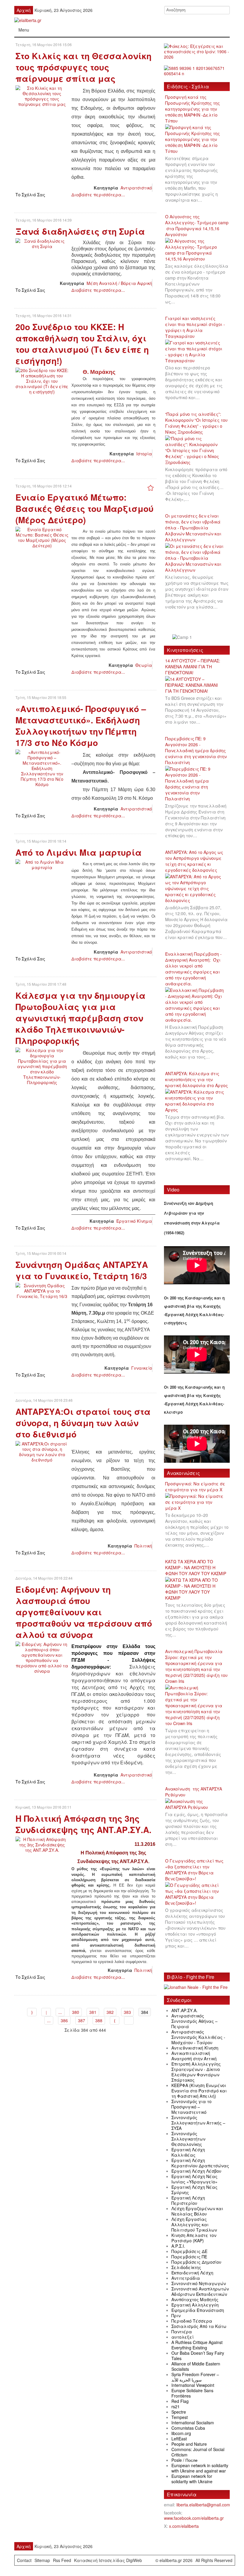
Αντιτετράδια (186, 2278)
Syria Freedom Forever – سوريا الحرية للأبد (195, 2377)
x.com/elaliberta (184, 2526)
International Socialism (193, 2423)
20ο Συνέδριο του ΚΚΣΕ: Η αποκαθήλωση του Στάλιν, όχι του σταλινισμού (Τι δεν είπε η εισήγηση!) (82, 344)
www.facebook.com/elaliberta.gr (194, 2518)
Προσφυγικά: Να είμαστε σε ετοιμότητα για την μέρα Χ (195, 1487)
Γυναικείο (142, 1368)
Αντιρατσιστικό (136, 188)
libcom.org (181, 2433)
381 (93, 2012)
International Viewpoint (193, 2385)
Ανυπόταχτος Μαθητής (195, 2299)
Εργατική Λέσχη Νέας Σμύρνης (194, 2190)
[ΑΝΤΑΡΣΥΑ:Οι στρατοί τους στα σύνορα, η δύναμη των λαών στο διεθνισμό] (42, 1451)
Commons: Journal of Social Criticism (198, 2452)
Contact (24, 2560)
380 (76, 2012)
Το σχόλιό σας (30, 195)
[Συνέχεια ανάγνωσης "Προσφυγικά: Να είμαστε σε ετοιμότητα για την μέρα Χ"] (197, 1502)
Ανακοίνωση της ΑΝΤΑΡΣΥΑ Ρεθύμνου (194, 1792)
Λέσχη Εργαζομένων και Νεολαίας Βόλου (197, 2211)
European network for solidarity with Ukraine (192, 2479)
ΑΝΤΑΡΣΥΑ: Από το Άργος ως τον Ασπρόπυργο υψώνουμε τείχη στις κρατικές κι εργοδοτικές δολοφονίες (194, 861)
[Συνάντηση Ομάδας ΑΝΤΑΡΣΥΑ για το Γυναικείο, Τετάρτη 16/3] (42, 1290)
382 (110, 2012)
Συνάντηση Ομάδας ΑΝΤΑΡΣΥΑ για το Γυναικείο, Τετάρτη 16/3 (82, 1270)
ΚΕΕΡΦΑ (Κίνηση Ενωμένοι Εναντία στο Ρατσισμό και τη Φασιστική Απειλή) (199, 2091)
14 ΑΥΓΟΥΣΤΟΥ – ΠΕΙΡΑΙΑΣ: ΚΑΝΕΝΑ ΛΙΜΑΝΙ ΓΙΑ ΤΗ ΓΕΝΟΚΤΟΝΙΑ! (193, 667)
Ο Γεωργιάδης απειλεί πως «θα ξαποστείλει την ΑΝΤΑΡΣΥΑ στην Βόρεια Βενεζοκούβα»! (194, 1870)
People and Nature (189, 2444)
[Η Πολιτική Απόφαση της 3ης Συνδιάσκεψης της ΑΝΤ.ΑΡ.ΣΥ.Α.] (42, 1844)
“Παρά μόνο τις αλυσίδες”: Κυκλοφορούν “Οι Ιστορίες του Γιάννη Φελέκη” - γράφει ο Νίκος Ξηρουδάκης (196, 423)
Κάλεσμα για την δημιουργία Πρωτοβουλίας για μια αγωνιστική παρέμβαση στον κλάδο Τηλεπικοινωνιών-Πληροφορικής (80, 1018)
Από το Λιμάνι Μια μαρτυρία (79, 852)
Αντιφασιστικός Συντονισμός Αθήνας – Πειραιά (194, 2021)
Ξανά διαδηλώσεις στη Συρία (80, 231)
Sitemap (42, 2560)
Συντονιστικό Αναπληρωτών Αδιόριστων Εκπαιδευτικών (200, 2291)
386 (64, 2020)
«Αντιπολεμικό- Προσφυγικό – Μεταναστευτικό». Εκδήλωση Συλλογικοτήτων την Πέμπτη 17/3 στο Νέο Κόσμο (81, 726)
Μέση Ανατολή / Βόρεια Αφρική (119, 283)
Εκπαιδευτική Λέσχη (192, 2273)
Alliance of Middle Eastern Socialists (196, 2366)
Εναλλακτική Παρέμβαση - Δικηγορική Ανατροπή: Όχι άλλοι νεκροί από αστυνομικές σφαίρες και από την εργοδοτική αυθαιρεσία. (193, 969)
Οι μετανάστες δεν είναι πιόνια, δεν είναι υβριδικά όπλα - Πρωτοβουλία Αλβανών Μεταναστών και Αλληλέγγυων (193, 528)
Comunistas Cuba (188, 2428)
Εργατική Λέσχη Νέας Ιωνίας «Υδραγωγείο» (194, 2179)
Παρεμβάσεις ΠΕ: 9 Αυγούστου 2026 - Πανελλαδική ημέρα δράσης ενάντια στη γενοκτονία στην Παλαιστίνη (196, 750)
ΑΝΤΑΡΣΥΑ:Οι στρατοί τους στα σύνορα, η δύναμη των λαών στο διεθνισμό (83, 1423)
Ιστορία (144, 454)
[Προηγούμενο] (46, 2012)
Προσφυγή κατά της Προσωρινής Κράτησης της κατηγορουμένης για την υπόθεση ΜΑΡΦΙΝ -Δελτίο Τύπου (193, 109)
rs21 (176, 2406)
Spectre (179, 2412)
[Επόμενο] (115, 2020)
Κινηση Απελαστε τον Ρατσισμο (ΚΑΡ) (194, 2238)
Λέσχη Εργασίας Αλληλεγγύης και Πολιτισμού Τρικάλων (194, 2224)
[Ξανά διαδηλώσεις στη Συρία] (42, 243)
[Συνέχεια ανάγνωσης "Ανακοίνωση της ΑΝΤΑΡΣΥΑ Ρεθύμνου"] (197, 1804)
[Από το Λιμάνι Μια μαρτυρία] (42, 864)
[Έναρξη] (32, 2012)
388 (99, 2020)
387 (82, 2020)
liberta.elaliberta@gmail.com (203, 2505)
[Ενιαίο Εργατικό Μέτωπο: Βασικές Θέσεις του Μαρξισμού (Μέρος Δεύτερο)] (42, 537)
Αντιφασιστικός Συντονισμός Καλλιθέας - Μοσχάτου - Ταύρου (198, 2037)
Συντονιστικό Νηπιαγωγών (199, 2283)
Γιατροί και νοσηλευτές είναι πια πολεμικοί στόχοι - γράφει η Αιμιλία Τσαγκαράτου (195, 327)
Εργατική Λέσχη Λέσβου (196, 2171)
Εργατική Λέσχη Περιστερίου (188, 2200)
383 (127, 2012)
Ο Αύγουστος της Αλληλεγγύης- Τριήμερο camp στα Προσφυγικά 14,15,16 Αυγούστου (197, 225)
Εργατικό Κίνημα (134, 1221)
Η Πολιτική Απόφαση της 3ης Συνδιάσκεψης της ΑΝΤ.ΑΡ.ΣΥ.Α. (83, 1824)
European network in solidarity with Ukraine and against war (200, 2468)
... (60, 2012)
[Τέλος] (129, 2020)
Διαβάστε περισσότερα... (98, 195)
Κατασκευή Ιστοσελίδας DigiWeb (108, 2560)
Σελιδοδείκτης (186, 2267)
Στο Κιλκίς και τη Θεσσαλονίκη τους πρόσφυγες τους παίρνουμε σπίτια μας (83, 67)
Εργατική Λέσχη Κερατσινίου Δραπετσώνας (200, 2163)
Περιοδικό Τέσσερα (192, 2321)
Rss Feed (62, 2560)
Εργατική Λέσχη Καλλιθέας (188, 2152)
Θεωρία (144, 665)
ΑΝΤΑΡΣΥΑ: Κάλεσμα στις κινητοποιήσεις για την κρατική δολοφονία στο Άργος (197, 1079)
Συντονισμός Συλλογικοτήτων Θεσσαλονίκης (188, 2139)
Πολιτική (143, 1546)
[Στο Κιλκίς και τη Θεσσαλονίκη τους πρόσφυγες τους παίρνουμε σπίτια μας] (42, 95)
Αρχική (24, 10)
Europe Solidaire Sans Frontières (192, 2393)
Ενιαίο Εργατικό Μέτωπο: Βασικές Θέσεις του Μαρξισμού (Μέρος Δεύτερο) (85, 508)
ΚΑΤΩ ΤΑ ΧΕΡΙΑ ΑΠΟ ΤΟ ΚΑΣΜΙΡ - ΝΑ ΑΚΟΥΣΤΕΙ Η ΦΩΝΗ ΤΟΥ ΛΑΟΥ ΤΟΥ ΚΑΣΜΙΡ (196, 1567)
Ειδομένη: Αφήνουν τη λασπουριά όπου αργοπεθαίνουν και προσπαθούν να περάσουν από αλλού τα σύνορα (84, 1612)
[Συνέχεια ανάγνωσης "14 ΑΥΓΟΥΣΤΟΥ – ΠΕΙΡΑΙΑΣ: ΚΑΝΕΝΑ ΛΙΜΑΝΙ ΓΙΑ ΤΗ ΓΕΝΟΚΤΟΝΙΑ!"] (197, 685)
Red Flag (180, 2401)
